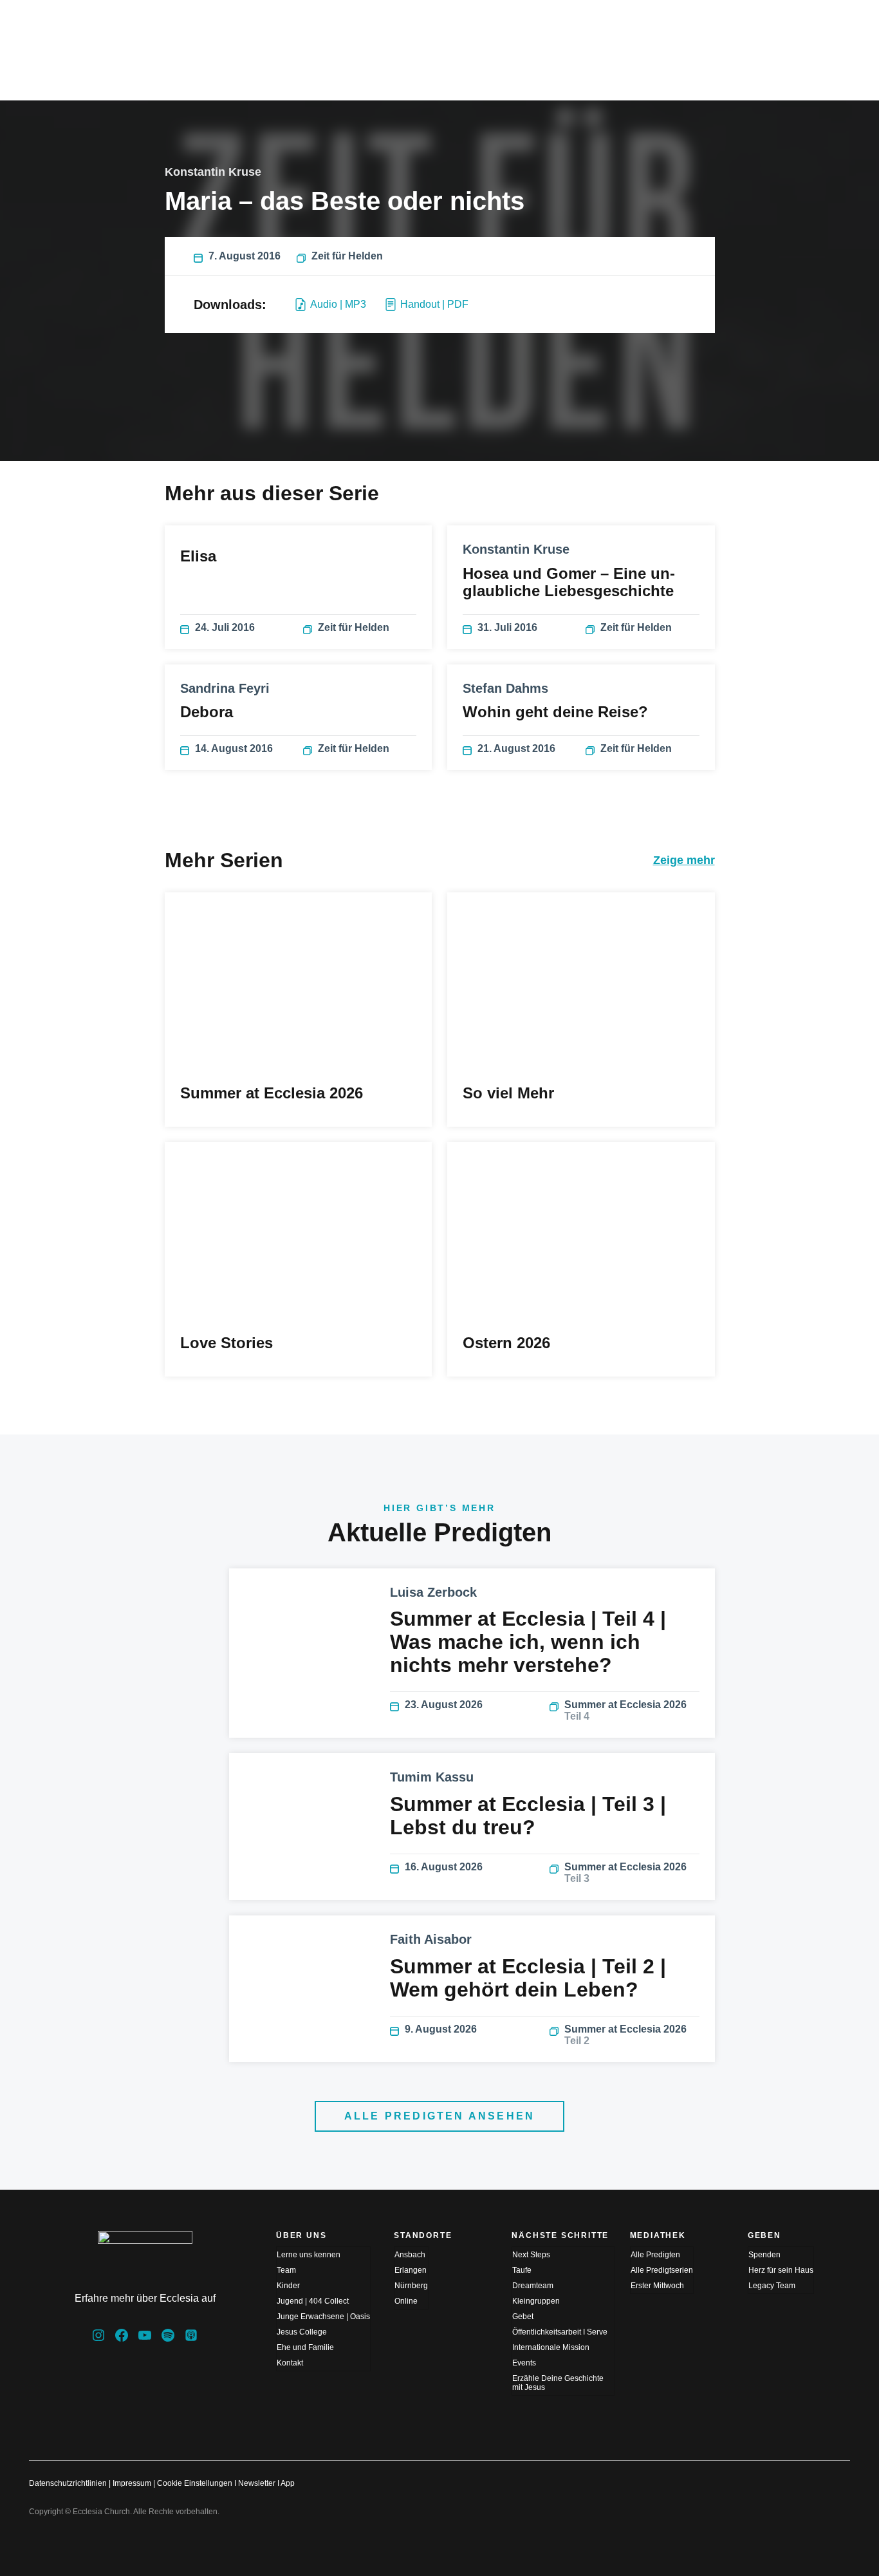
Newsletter (257, 2483)
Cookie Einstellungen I (197, 2483)
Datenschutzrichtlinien (68, 2483)
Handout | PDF (434, 304)
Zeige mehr (684, 860)
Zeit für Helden (347, 256)
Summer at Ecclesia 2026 (625, 1710)
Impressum (132, 2483)
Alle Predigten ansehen (439, 2116)
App (288, 2483)
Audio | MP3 (338, 304)
